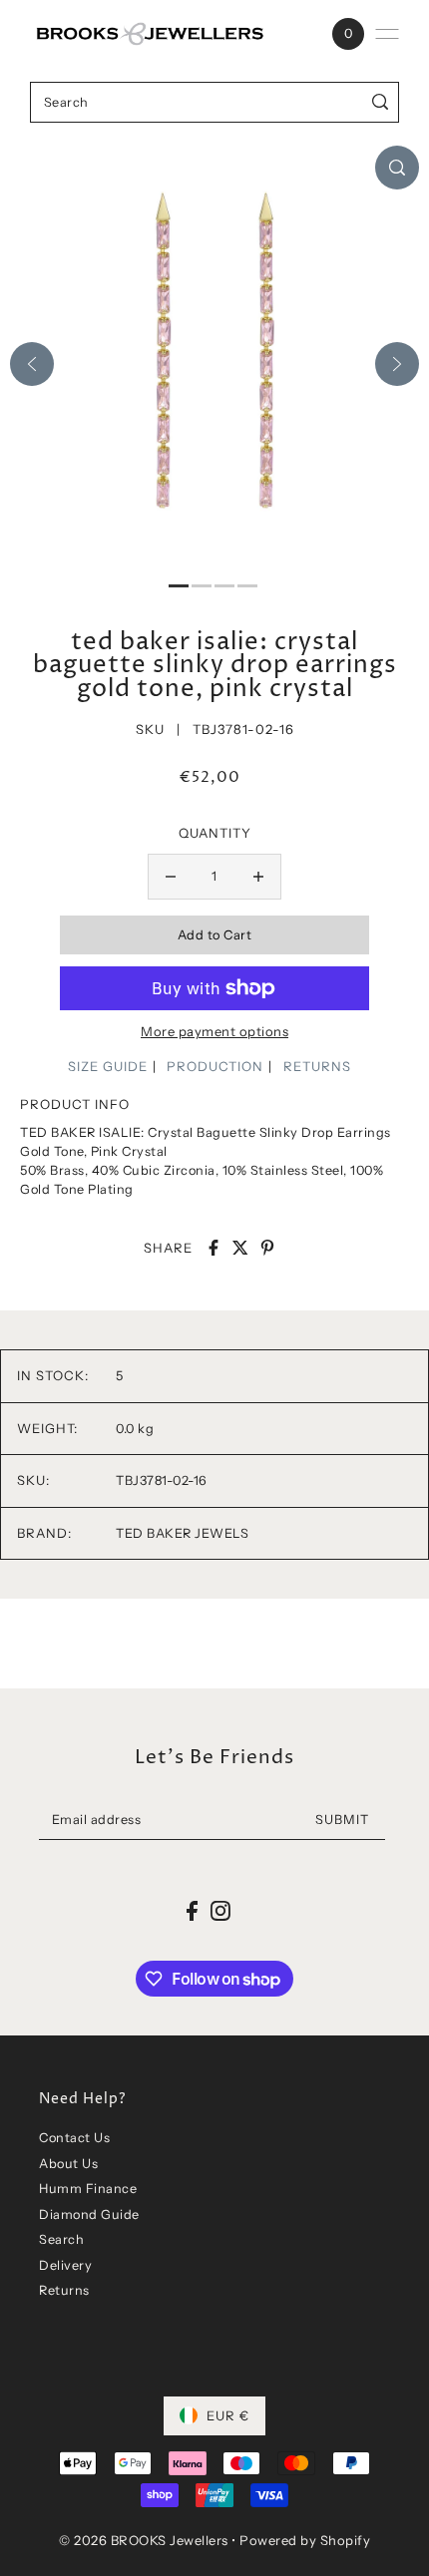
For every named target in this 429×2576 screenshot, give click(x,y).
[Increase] (258, 877)
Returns (64, 2290)
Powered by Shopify (305, 2540)
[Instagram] (220, 1910)
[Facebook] (192, 1910)
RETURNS (317, 1066)
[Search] (381, 102)
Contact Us (74, 2138)
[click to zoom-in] (397, 168)
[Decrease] (171, 877)
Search (61, 2239)
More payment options (214, 1031)
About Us (68, 2164)
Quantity (215, 833)
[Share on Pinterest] (267, 1248)
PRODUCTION (215, 1066)
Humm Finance (88, 2189)
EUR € (228, 2415)
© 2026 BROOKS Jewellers (144, 2540)
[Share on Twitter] (240, 1248)
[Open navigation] (387, 34)
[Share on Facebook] (214, 1248)
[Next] (397, 364)
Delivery (65, 2265)
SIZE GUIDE (108, 1066)
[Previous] (32, 364)
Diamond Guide (89, 2214)
